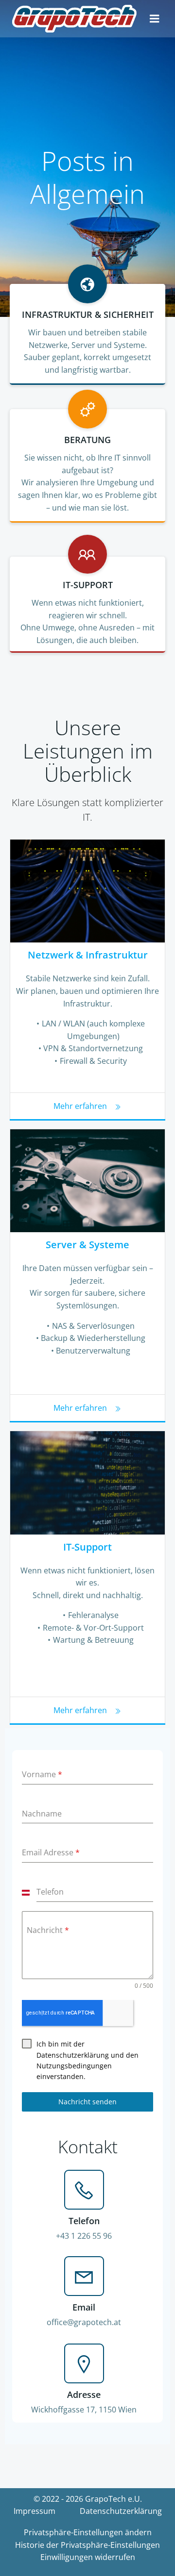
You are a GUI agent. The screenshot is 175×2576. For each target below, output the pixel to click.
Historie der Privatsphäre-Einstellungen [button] (87, 2545)
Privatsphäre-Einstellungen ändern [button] (88, 2532)
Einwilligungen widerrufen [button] (88, 2557)
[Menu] (155, 19)
